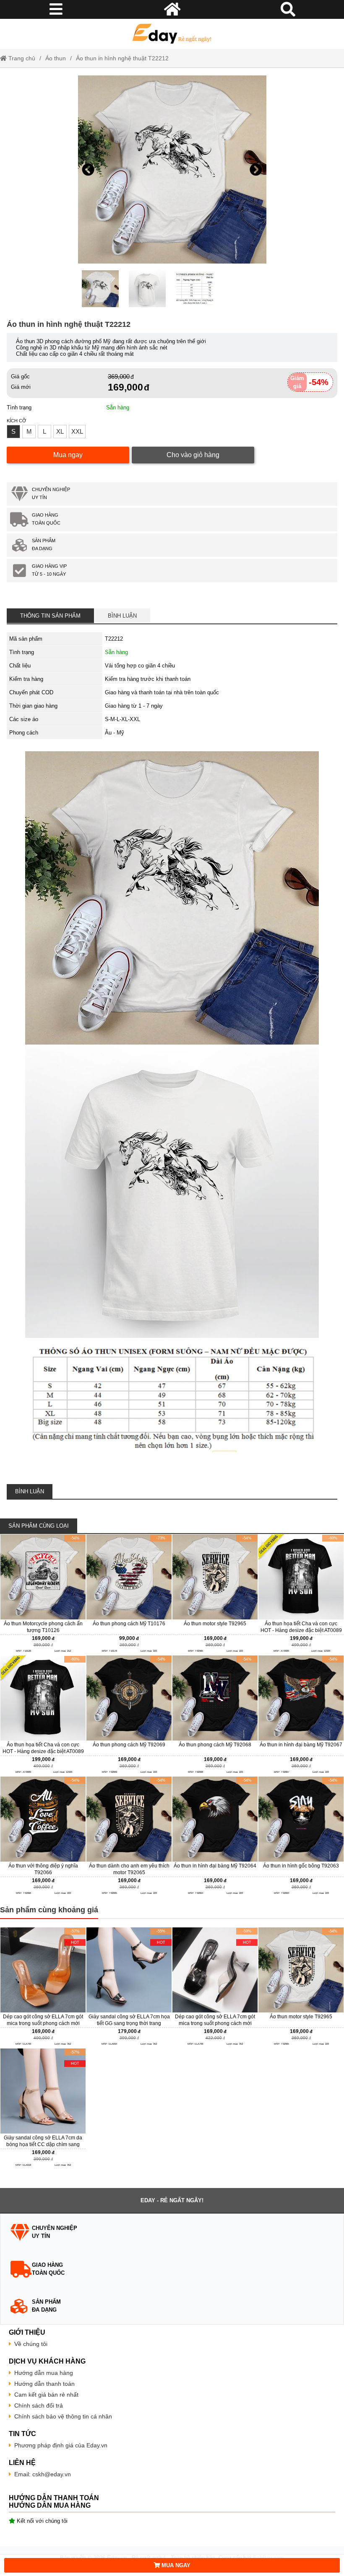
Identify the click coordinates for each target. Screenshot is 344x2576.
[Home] (172, 34)
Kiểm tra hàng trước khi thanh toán (148, 679)
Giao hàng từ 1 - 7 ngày (134, 706)
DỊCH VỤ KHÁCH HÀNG (47, 2361)
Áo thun (56, 58)
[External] (43, 1594)
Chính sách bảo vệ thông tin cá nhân (63, 2416)
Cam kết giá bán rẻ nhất (46, 2395)
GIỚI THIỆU (27, 2332)
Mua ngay (68, 455)
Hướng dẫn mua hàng (44, 2373)
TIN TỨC (22, 2434)
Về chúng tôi (31, 2344)
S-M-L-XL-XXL (122, 719)
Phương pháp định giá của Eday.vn (61, 2445)
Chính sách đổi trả (39, 2405)
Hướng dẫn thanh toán (44, 2384)
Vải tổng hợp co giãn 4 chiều (140, 666)
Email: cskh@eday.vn (43, 2474)
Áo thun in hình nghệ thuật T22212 (122, 58)
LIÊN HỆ (22, 2463)
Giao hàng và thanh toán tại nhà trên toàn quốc (162, 692)
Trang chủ (21, 58)
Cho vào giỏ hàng (193, 455)
